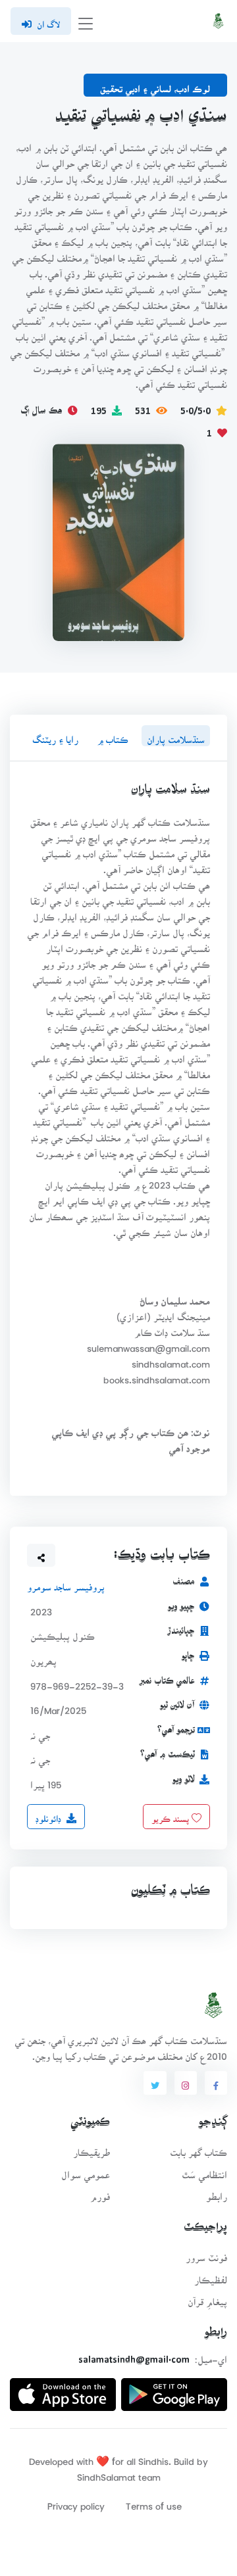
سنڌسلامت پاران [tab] (176, 735)
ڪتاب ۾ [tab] (113, 735)
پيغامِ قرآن (207, 2298)
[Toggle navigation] (86, 21)
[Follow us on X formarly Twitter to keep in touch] (155, 2083)
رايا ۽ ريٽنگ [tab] (55, 735)
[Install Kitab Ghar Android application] (174, 2389)
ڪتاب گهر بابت (198, 2148)
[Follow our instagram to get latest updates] (186, 2083)
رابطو (217, 2192)
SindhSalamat (106, 2473)
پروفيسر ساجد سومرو (66, 1584)
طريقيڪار (92, 2148)
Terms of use (154, 2502)
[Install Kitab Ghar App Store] (63, 2389)
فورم (100, 2192)
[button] (41, 1556)
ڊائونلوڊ (48, 1815)
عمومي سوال (86, 2171)
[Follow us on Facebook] (216, 2083)
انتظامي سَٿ (204, 2171)
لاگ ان (48, 20)
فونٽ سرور (206, 2254)
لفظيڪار (211, 2276)
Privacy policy (76, 2502)
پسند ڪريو (171, 1815)
